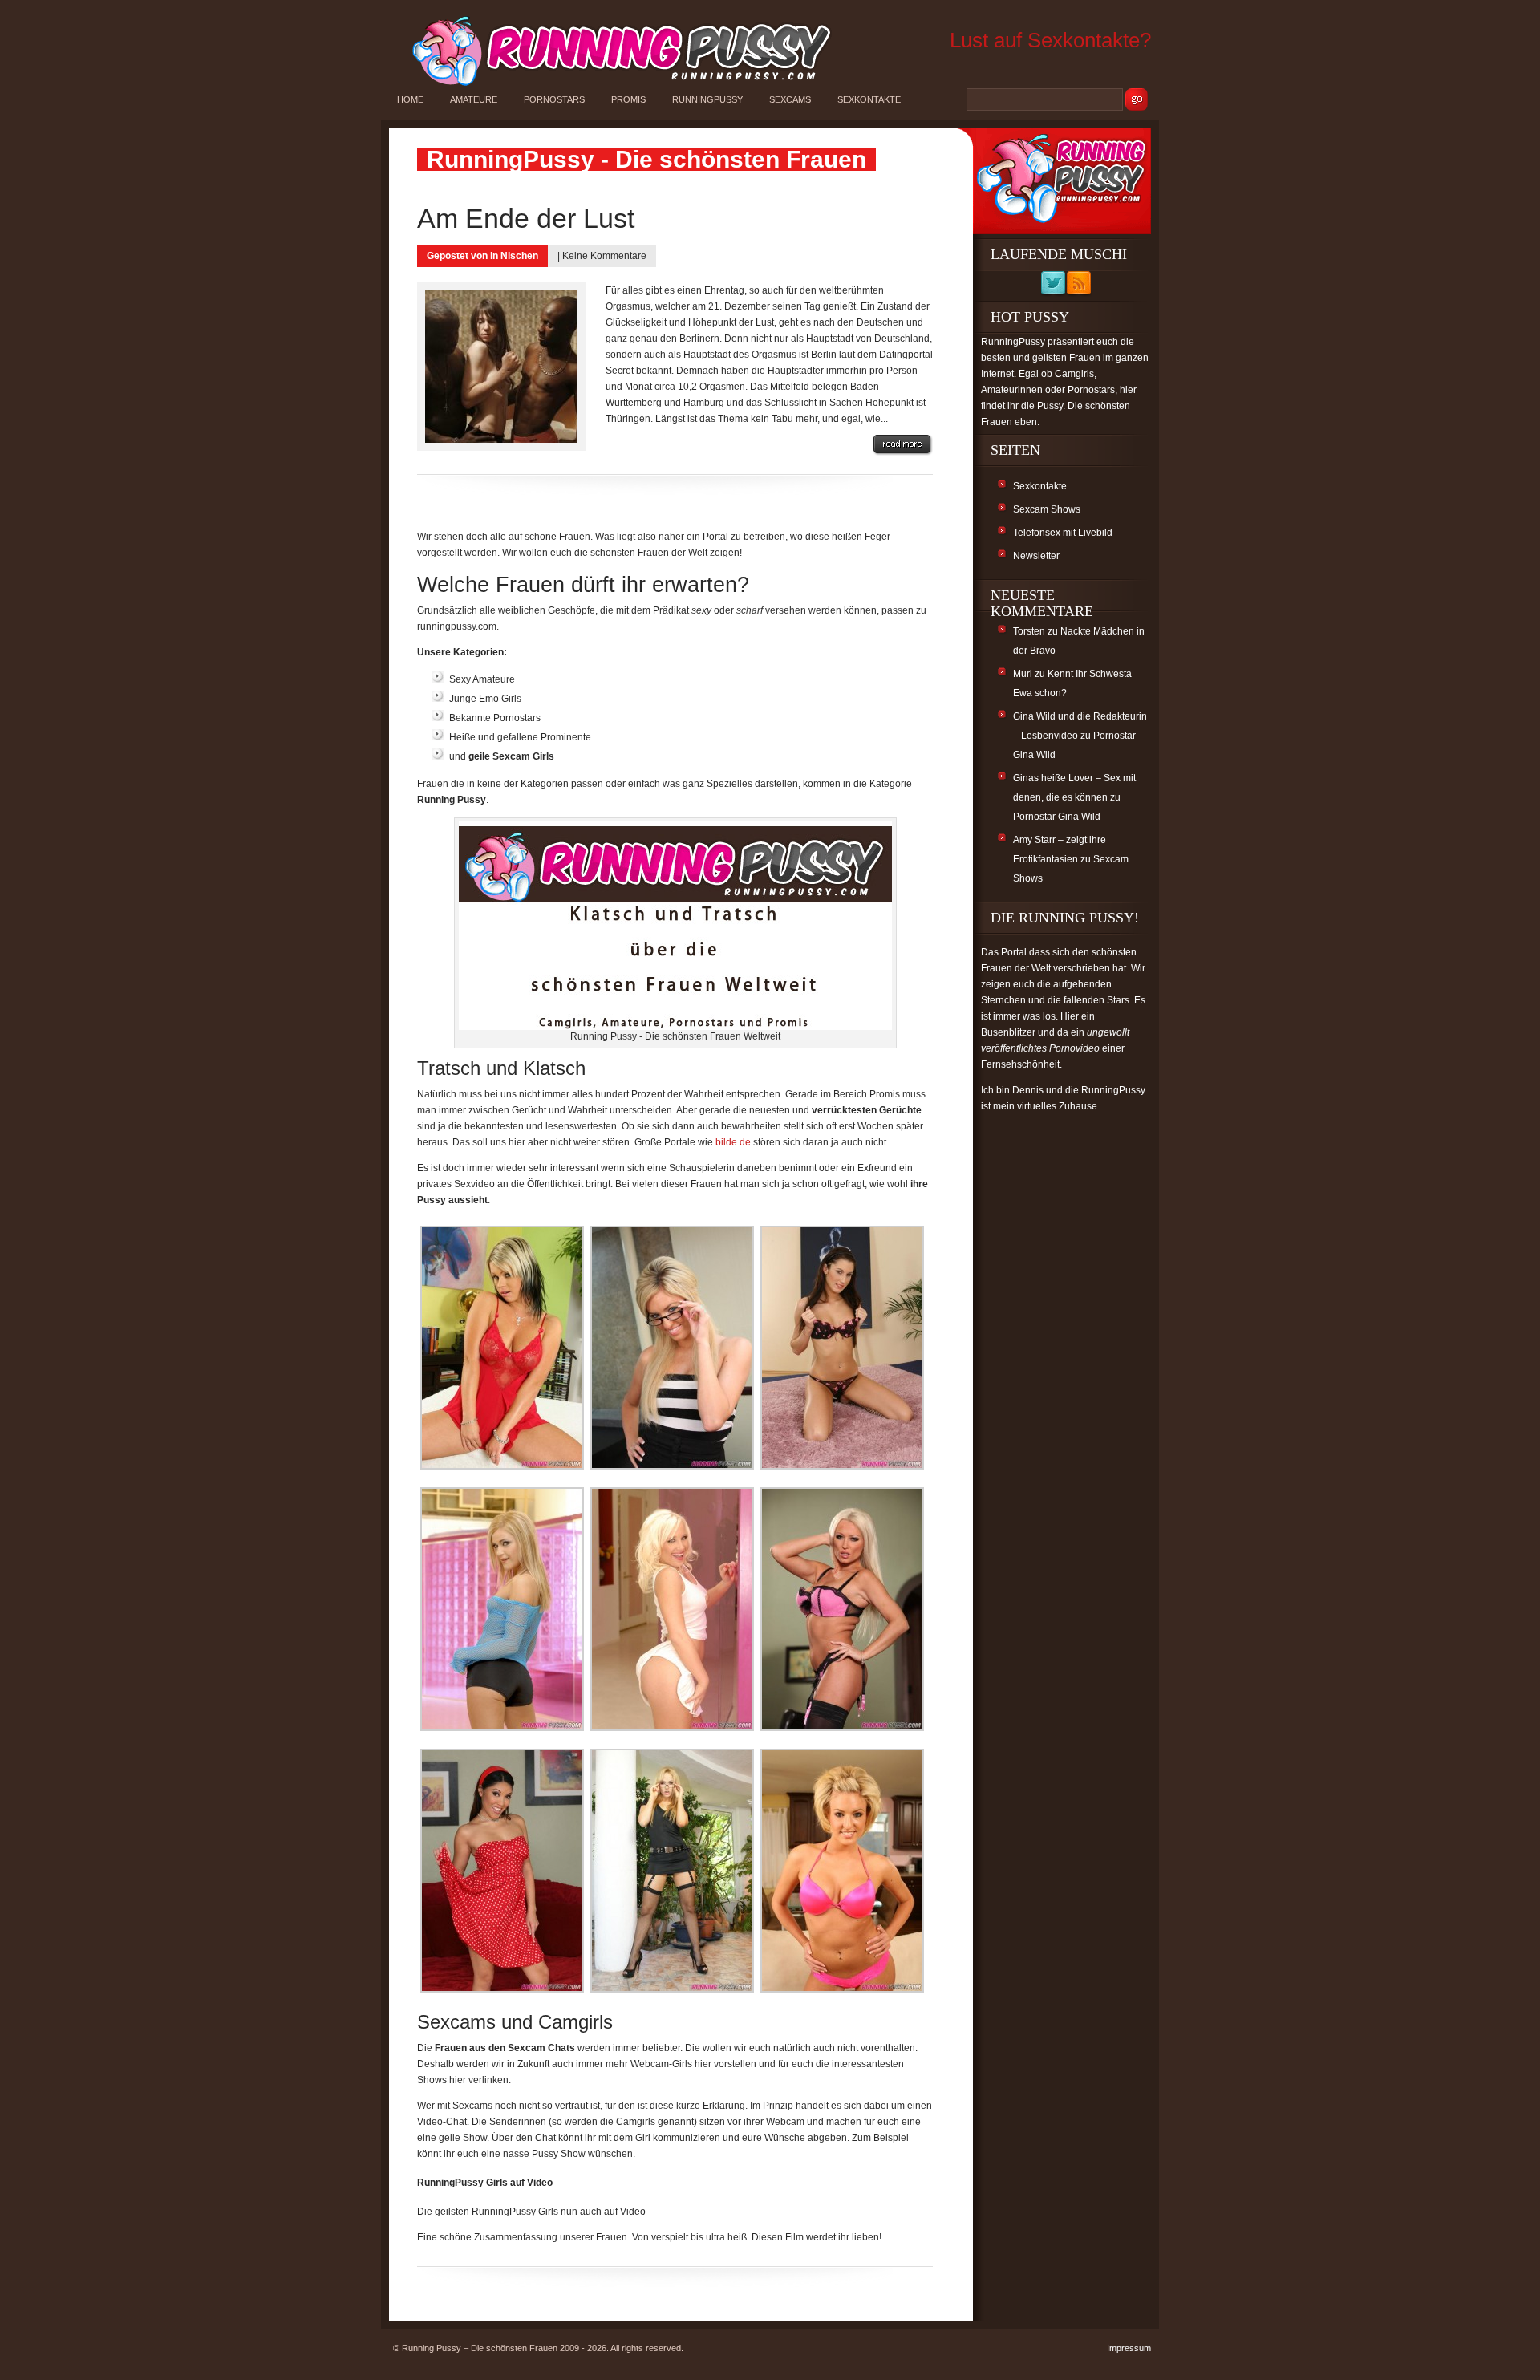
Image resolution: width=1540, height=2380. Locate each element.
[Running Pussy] (613, 85)
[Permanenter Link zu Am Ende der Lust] (903, 445)
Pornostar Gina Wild (1057, 817)
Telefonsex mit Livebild (1063, 533)
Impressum (1129, 2348)
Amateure (474, 99)
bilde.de (733, 1142)
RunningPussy (707, 99)
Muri (1023, 674)
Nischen (519, 256)
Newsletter (1036, 556)
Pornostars (554, 99)
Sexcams (790, 99)
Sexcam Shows (1047, 509)
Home (410, 99)
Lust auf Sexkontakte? (1050, 40)
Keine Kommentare (604, 256)
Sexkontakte (869, 99)
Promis (628, 99)
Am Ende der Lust (526, 218)
